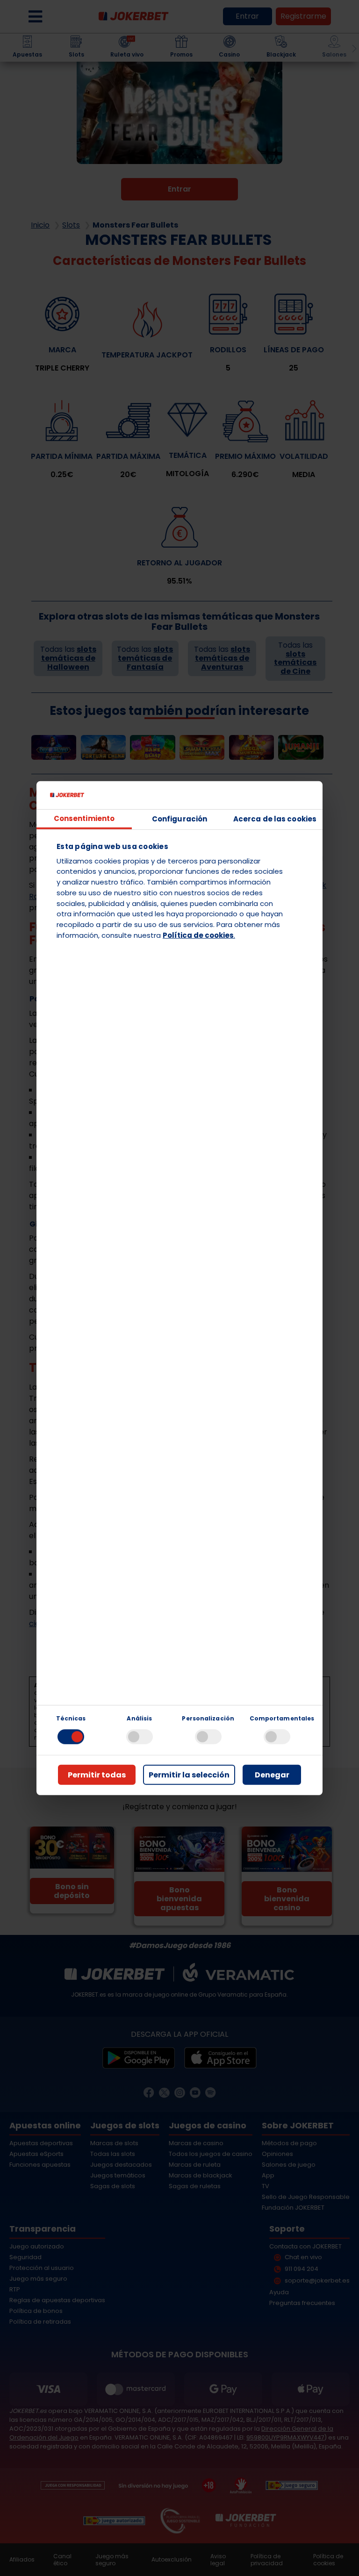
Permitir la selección (189, 1775)
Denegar (272, 1775)
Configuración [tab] (179, 819)
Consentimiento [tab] (84, 818)
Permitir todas (97, 1775)
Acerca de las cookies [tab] (275, 819)
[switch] (140, 1737)
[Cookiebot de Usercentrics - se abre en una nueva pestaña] (275, 795)
